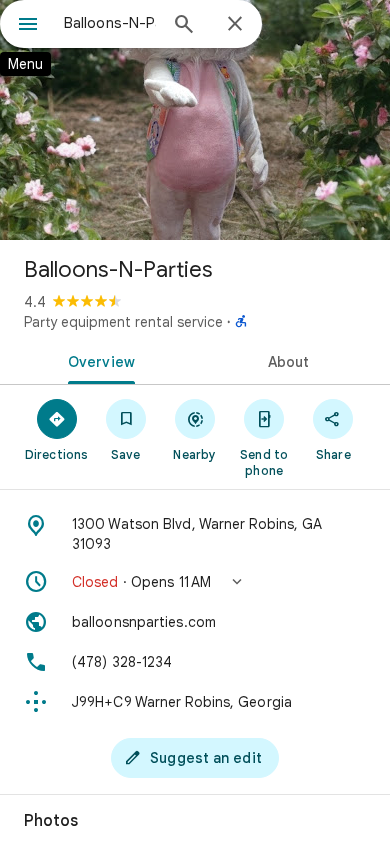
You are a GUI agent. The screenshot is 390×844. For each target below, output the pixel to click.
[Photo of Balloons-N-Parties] (195, 120)
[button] (195, 582)
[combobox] (110, 23)
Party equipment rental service (123, 322)
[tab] (97, 360)
